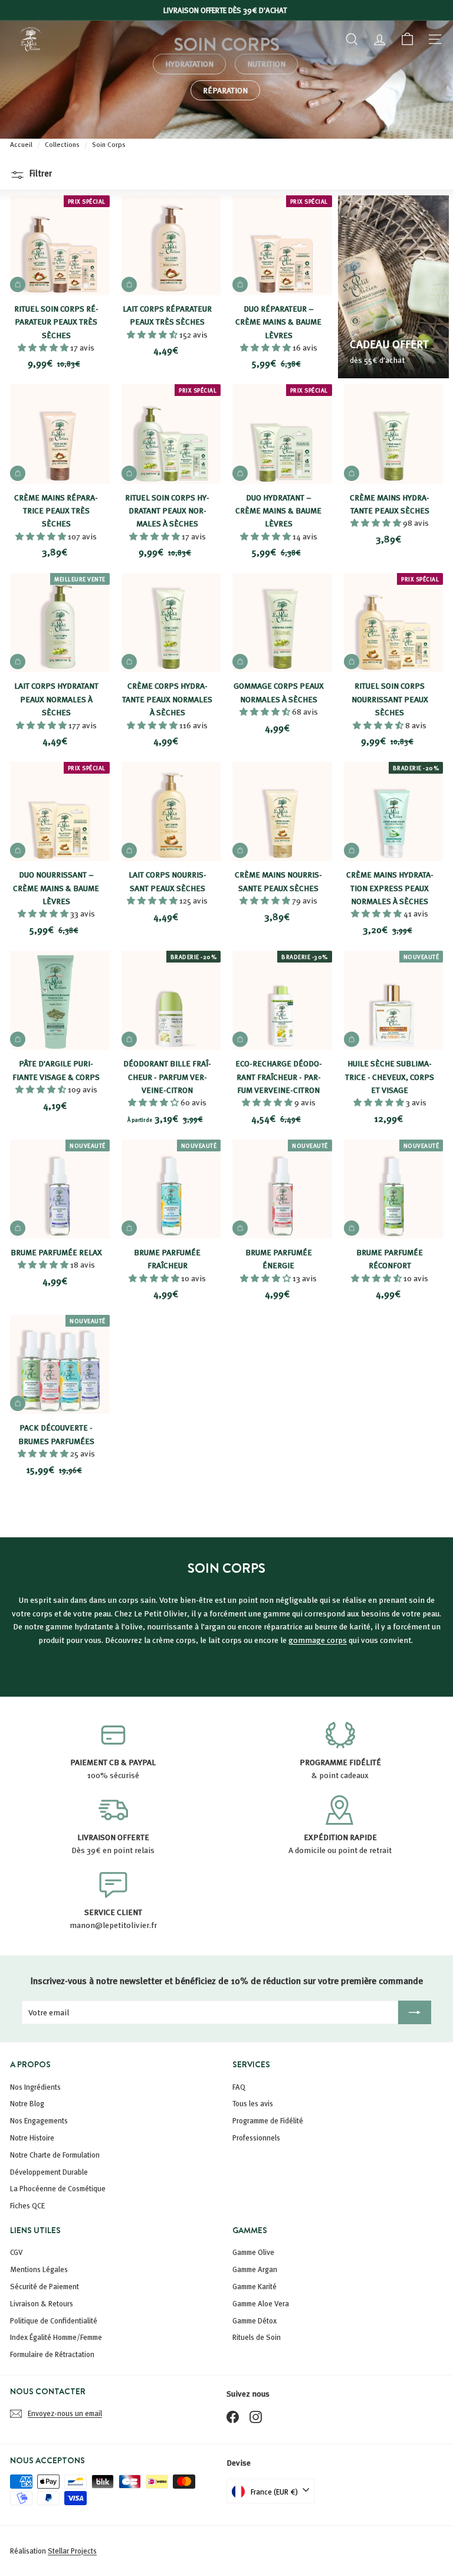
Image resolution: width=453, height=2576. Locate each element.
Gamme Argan (255, 2269)
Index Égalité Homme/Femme (56, 2337)
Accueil (22, 144)
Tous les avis (253, 2103)
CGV (17, 2252)
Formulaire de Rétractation (52, 2354)
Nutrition (266, 63)
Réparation (225, 90)
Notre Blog (27, 2103)
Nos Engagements (39, 2120)
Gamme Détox (255, 2320)
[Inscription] (415, 2012)
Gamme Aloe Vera (261, 2303)
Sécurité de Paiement (45, 2286)
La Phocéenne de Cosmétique (58, 2188)
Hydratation (189, 63)
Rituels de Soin (257, 2337)
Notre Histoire (32, 2138)
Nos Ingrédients (35, 2087)
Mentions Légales (39, 2269)
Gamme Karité (255, 2286)
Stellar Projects (72, 2551)
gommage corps (318, 1640)
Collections (63, 144)
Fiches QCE (27, 2205)
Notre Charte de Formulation (55, 2155)
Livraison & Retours (42, 2303)
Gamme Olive (253, 2252)
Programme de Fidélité (268, 2120)
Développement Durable (49, 2172)
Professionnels (256, 2138)
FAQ (239, 2087)
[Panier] (407, 39)
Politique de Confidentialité (54, 2320)
